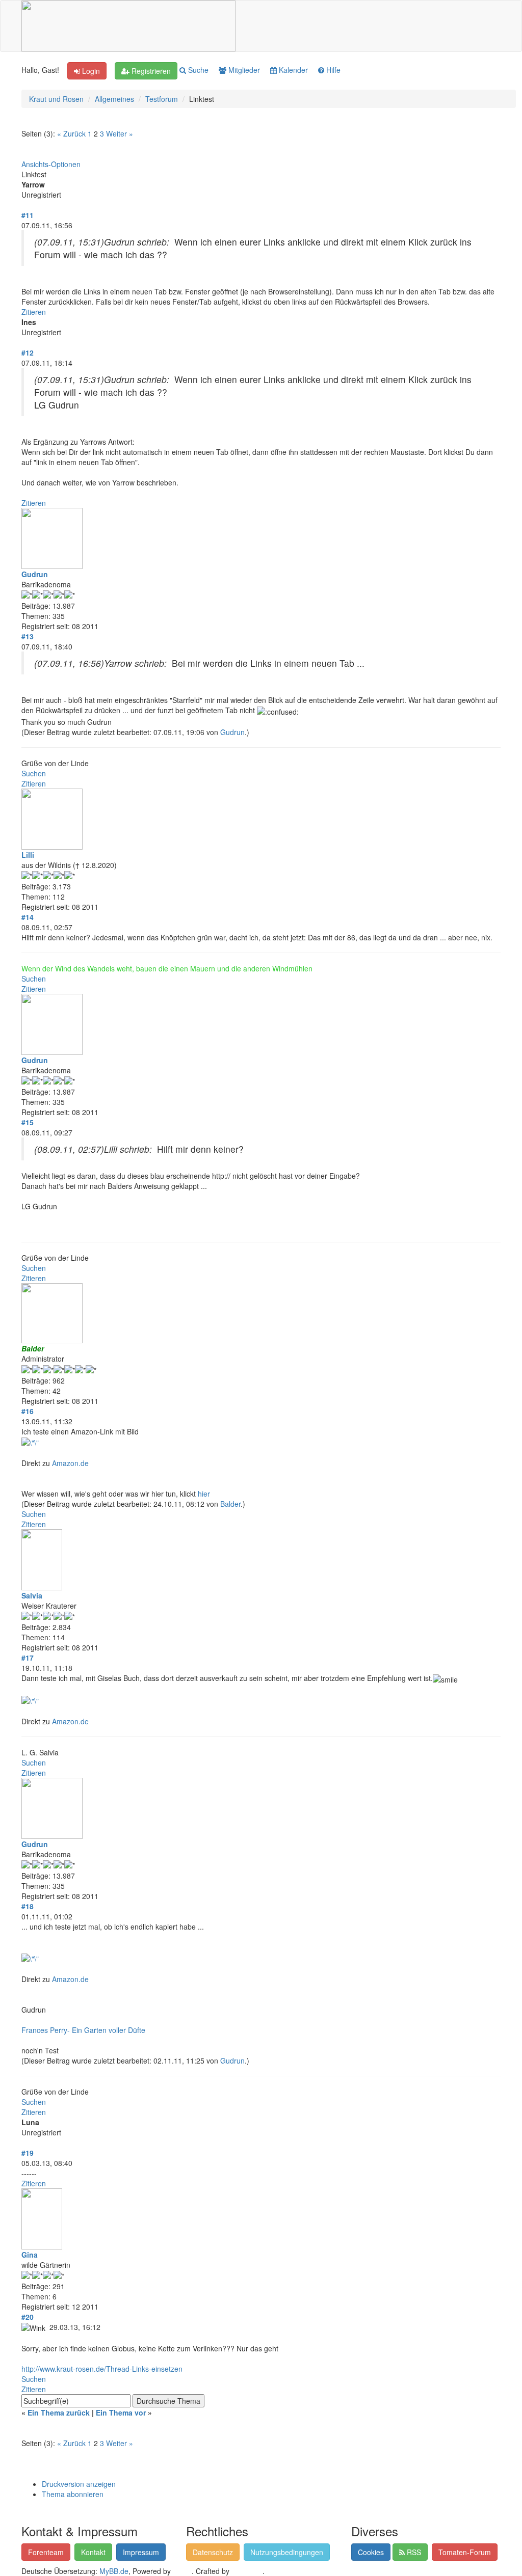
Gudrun (35, 574)
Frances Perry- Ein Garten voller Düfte (83, 2030)
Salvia (32, 1595)
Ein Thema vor (121, 2412)
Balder (230, 1504)
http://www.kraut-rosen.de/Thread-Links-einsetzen (102, 2369)
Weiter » (120, 133)
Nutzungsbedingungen (287, 2552)
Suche (197, 70)
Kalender (292, 70)
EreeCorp (247, 2571)
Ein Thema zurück (59, 2412)
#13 (28, 636)
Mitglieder (243, 70)
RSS (413, 2552)
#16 (28, 1411)
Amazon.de (70, 1463)
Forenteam (46, 2552)
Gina (30, 2255)
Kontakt (93, 2552)
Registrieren (150, 71)
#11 (28, 215)
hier (204, 1494)
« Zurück (71, 133)
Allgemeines (114, 99)
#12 (28, 352)
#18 (28, 1906)
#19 (28, 2153)
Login (90, 71)
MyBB (182, 2571)
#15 (28, 1122)
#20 (28, 2317)
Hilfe (332, 70)
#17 (28, 1658)
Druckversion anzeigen (79, 2484)
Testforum (162, 99)
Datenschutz (213, 2552)
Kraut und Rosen (56, 99)
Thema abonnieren (73, 2494)
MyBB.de (114, 2571)
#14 (28, 917)
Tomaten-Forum (465, 2552)
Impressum (141, 2552)
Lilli (28, 855)
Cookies (371, 2552)
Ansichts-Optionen (51, 164)
